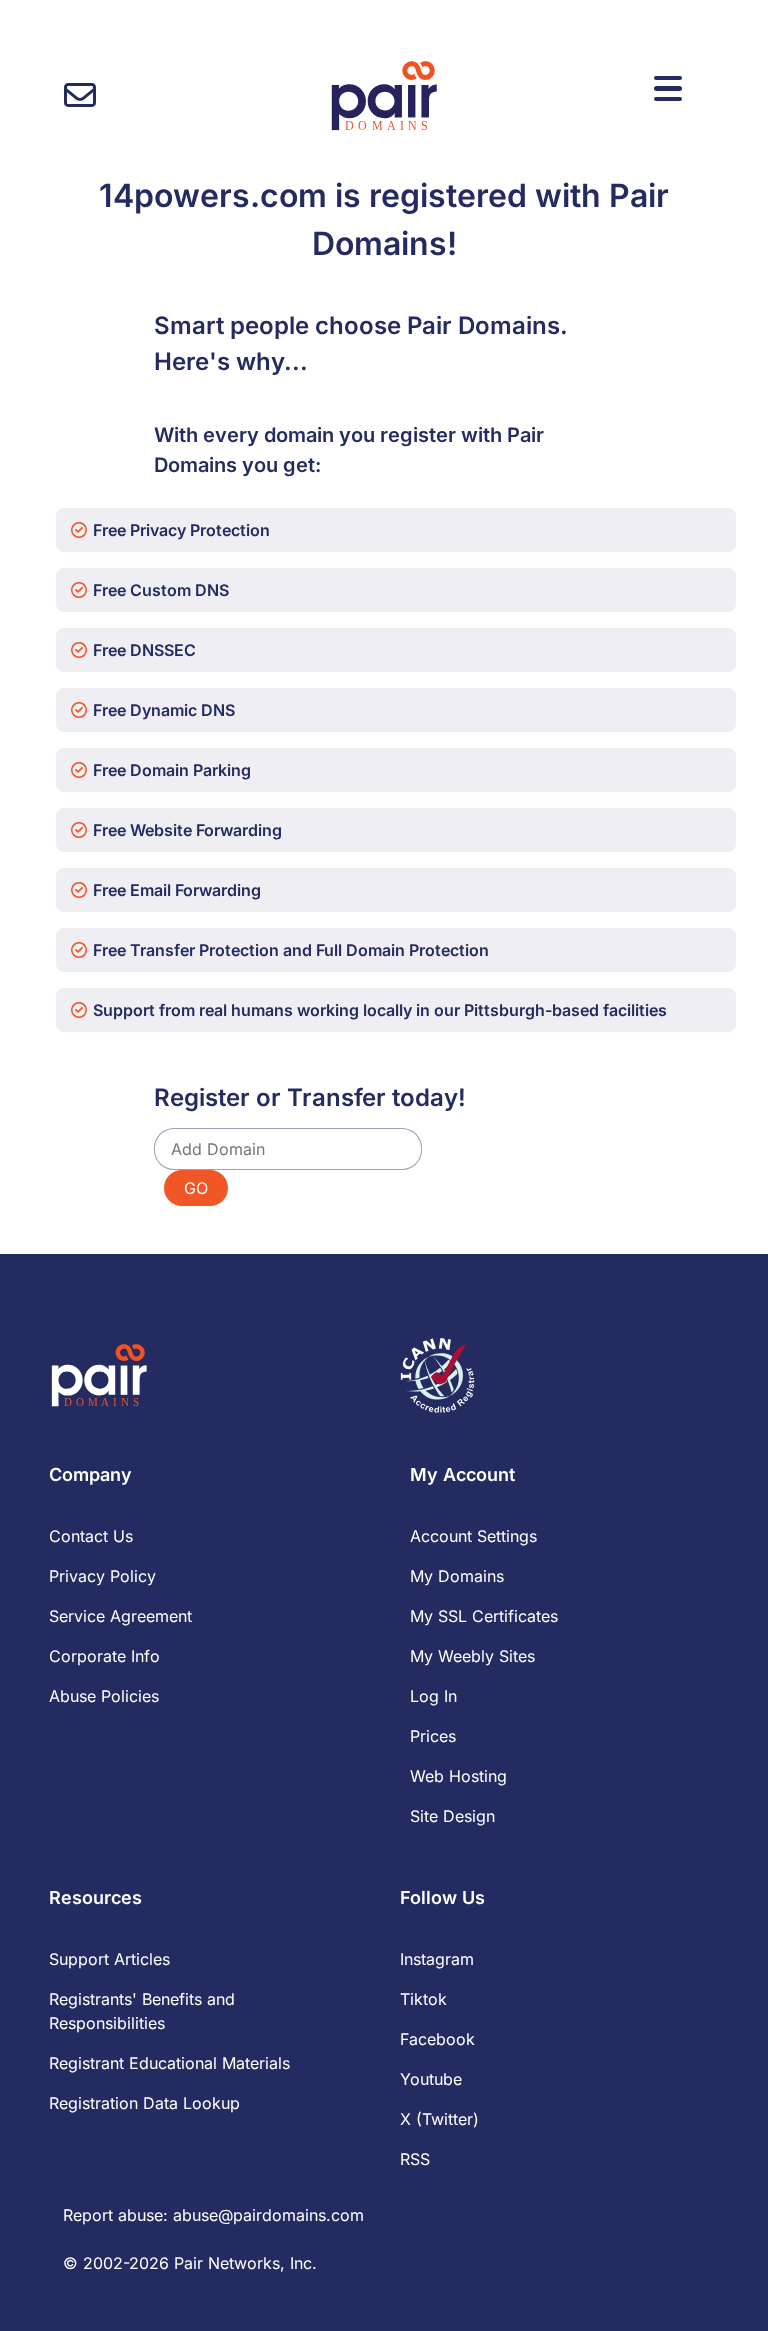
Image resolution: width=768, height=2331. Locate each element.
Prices (433, 1736)
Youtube (431, 2079)
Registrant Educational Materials (169, 2063)
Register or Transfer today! (310, 1097)
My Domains (457, 1576)
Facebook (437, 2039)
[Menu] (668, 89)
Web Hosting (458, 1776)
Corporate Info (104, 1656)
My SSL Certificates (484, 1616)
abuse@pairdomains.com (268, 2215)
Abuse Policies (104, 1696)
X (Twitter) (439, 2119)
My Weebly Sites (472, 1656)
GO (196, 1188)
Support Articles (109, 1959)
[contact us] (80, 95)
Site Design (452, 1816)
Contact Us (91, 1536)
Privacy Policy (102, 1576)
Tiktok (423, 1999)
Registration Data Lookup (144, 2103)
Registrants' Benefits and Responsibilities (142, 2011)
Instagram (437, 1959)
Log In (433, 1696)
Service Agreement (120, 1616)
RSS (415, 2159)
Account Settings (473, 1536)
